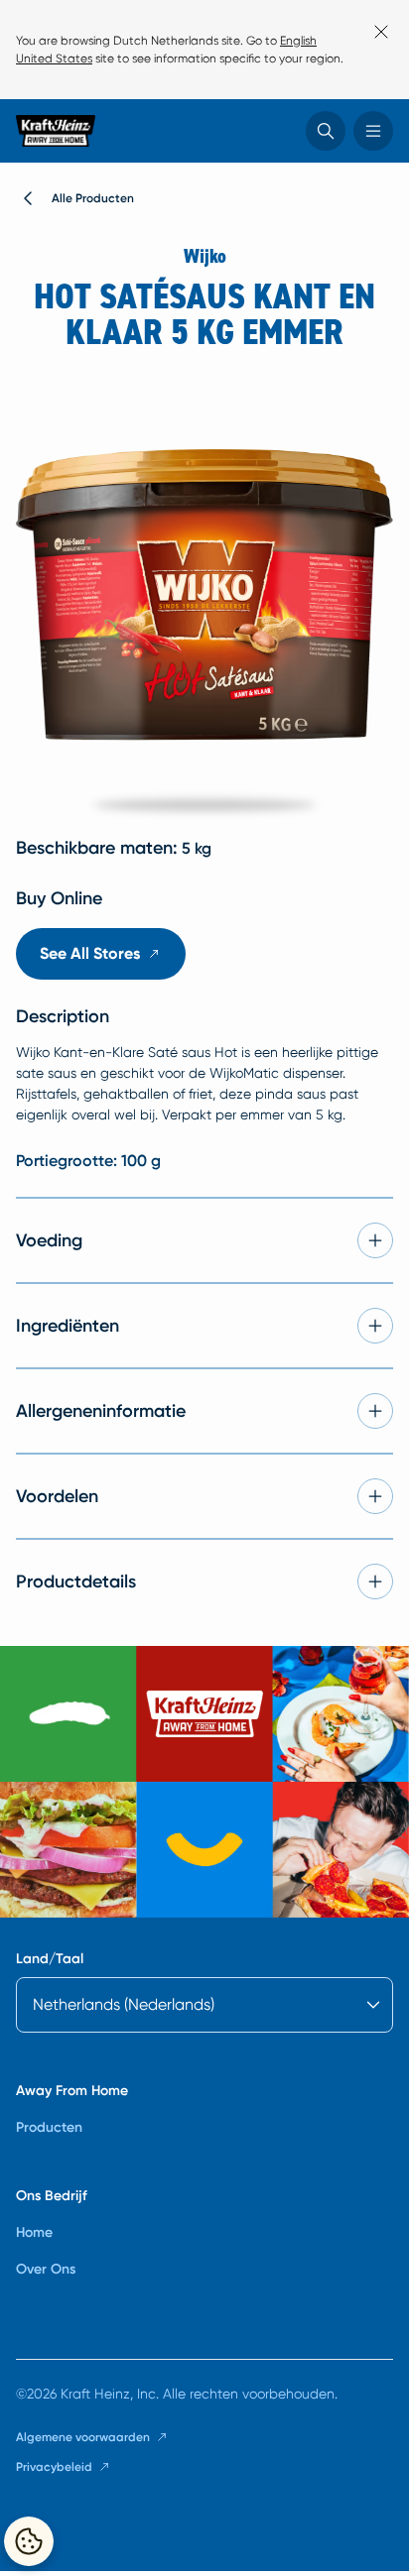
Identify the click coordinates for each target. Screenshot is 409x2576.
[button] (326, 131)
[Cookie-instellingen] (29, 2541)
